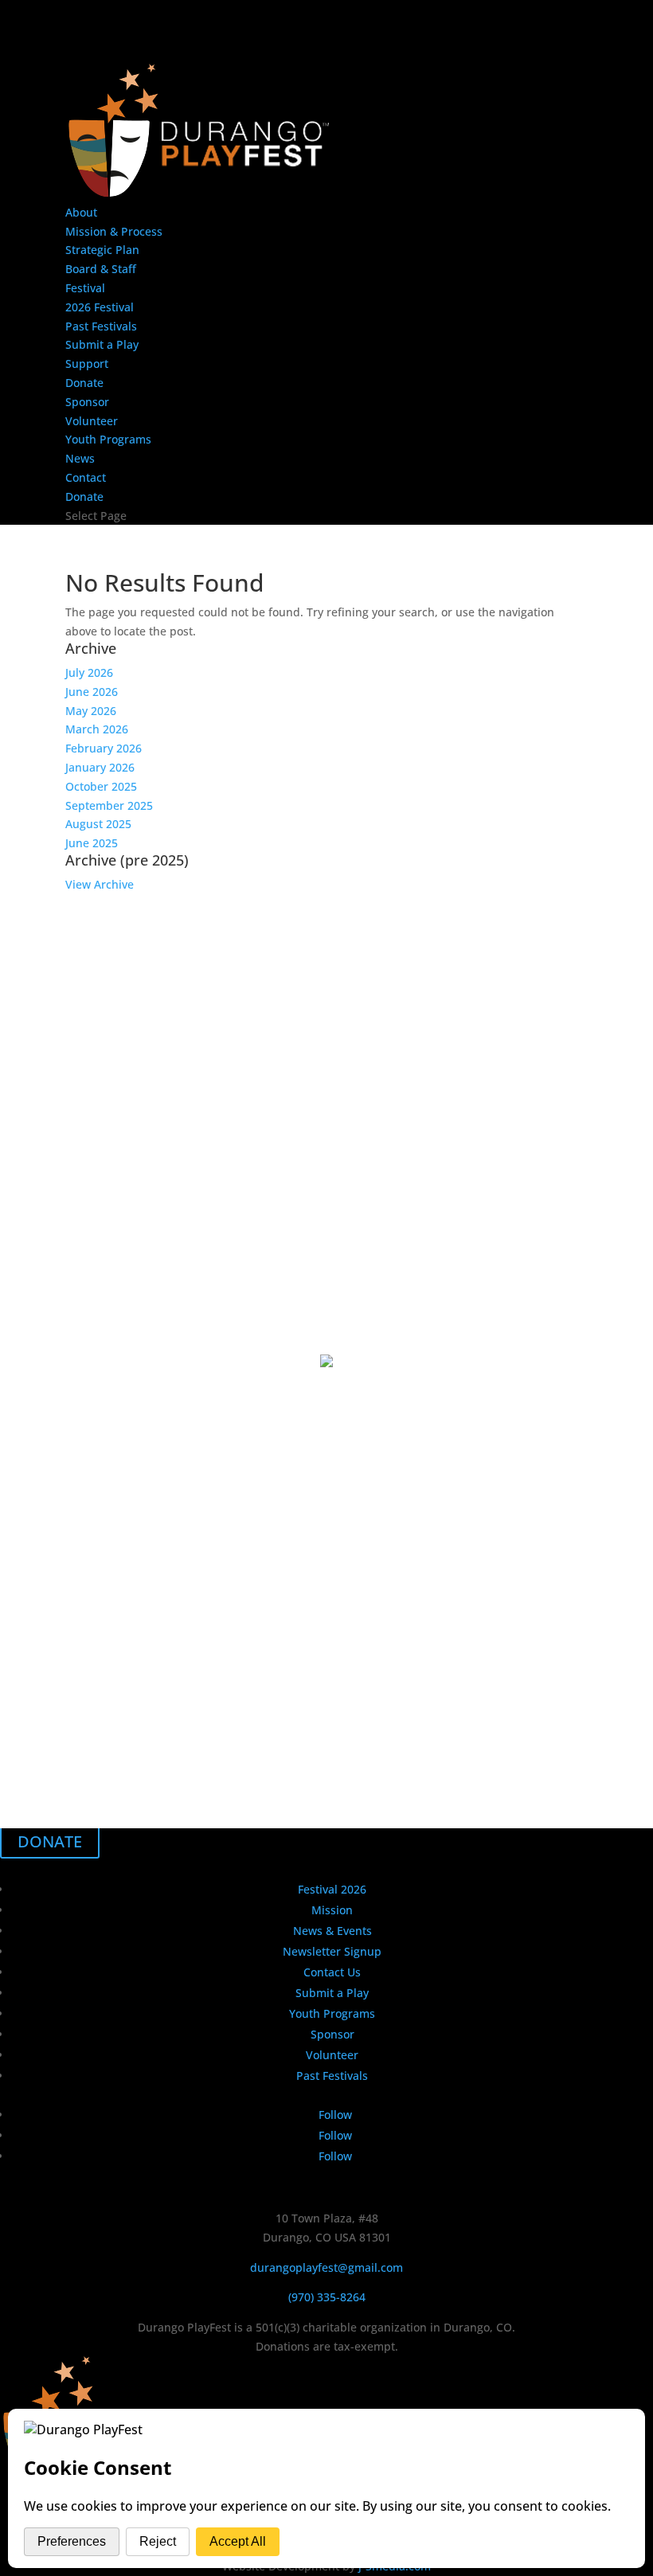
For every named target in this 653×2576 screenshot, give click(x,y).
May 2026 (91, 711)
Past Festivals (101, 326)
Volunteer (92, 421)
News (80, 458)
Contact (86, 477)
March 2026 (97, 729)
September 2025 (109, 805)
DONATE (50, 1841)
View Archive (100, 884)
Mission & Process (114, 231)
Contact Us (332, 1972)
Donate (84, 383)
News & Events (332, 1931)
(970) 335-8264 (327, 2297)
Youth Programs (108, 439)
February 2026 (104, 748)
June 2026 (92, 692)
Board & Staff (101, 269)
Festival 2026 (332, 1889)
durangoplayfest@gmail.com (326, 2267)
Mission (332, 1910)
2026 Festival (100, 307)
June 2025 (92, 843)
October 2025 (101, 786)
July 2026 (89, 672)
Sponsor (87, 402)
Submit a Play (102, 344)
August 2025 (98, 824)
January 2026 (100, 767)
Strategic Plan (102, 250)
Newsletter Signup (332, 1951)
